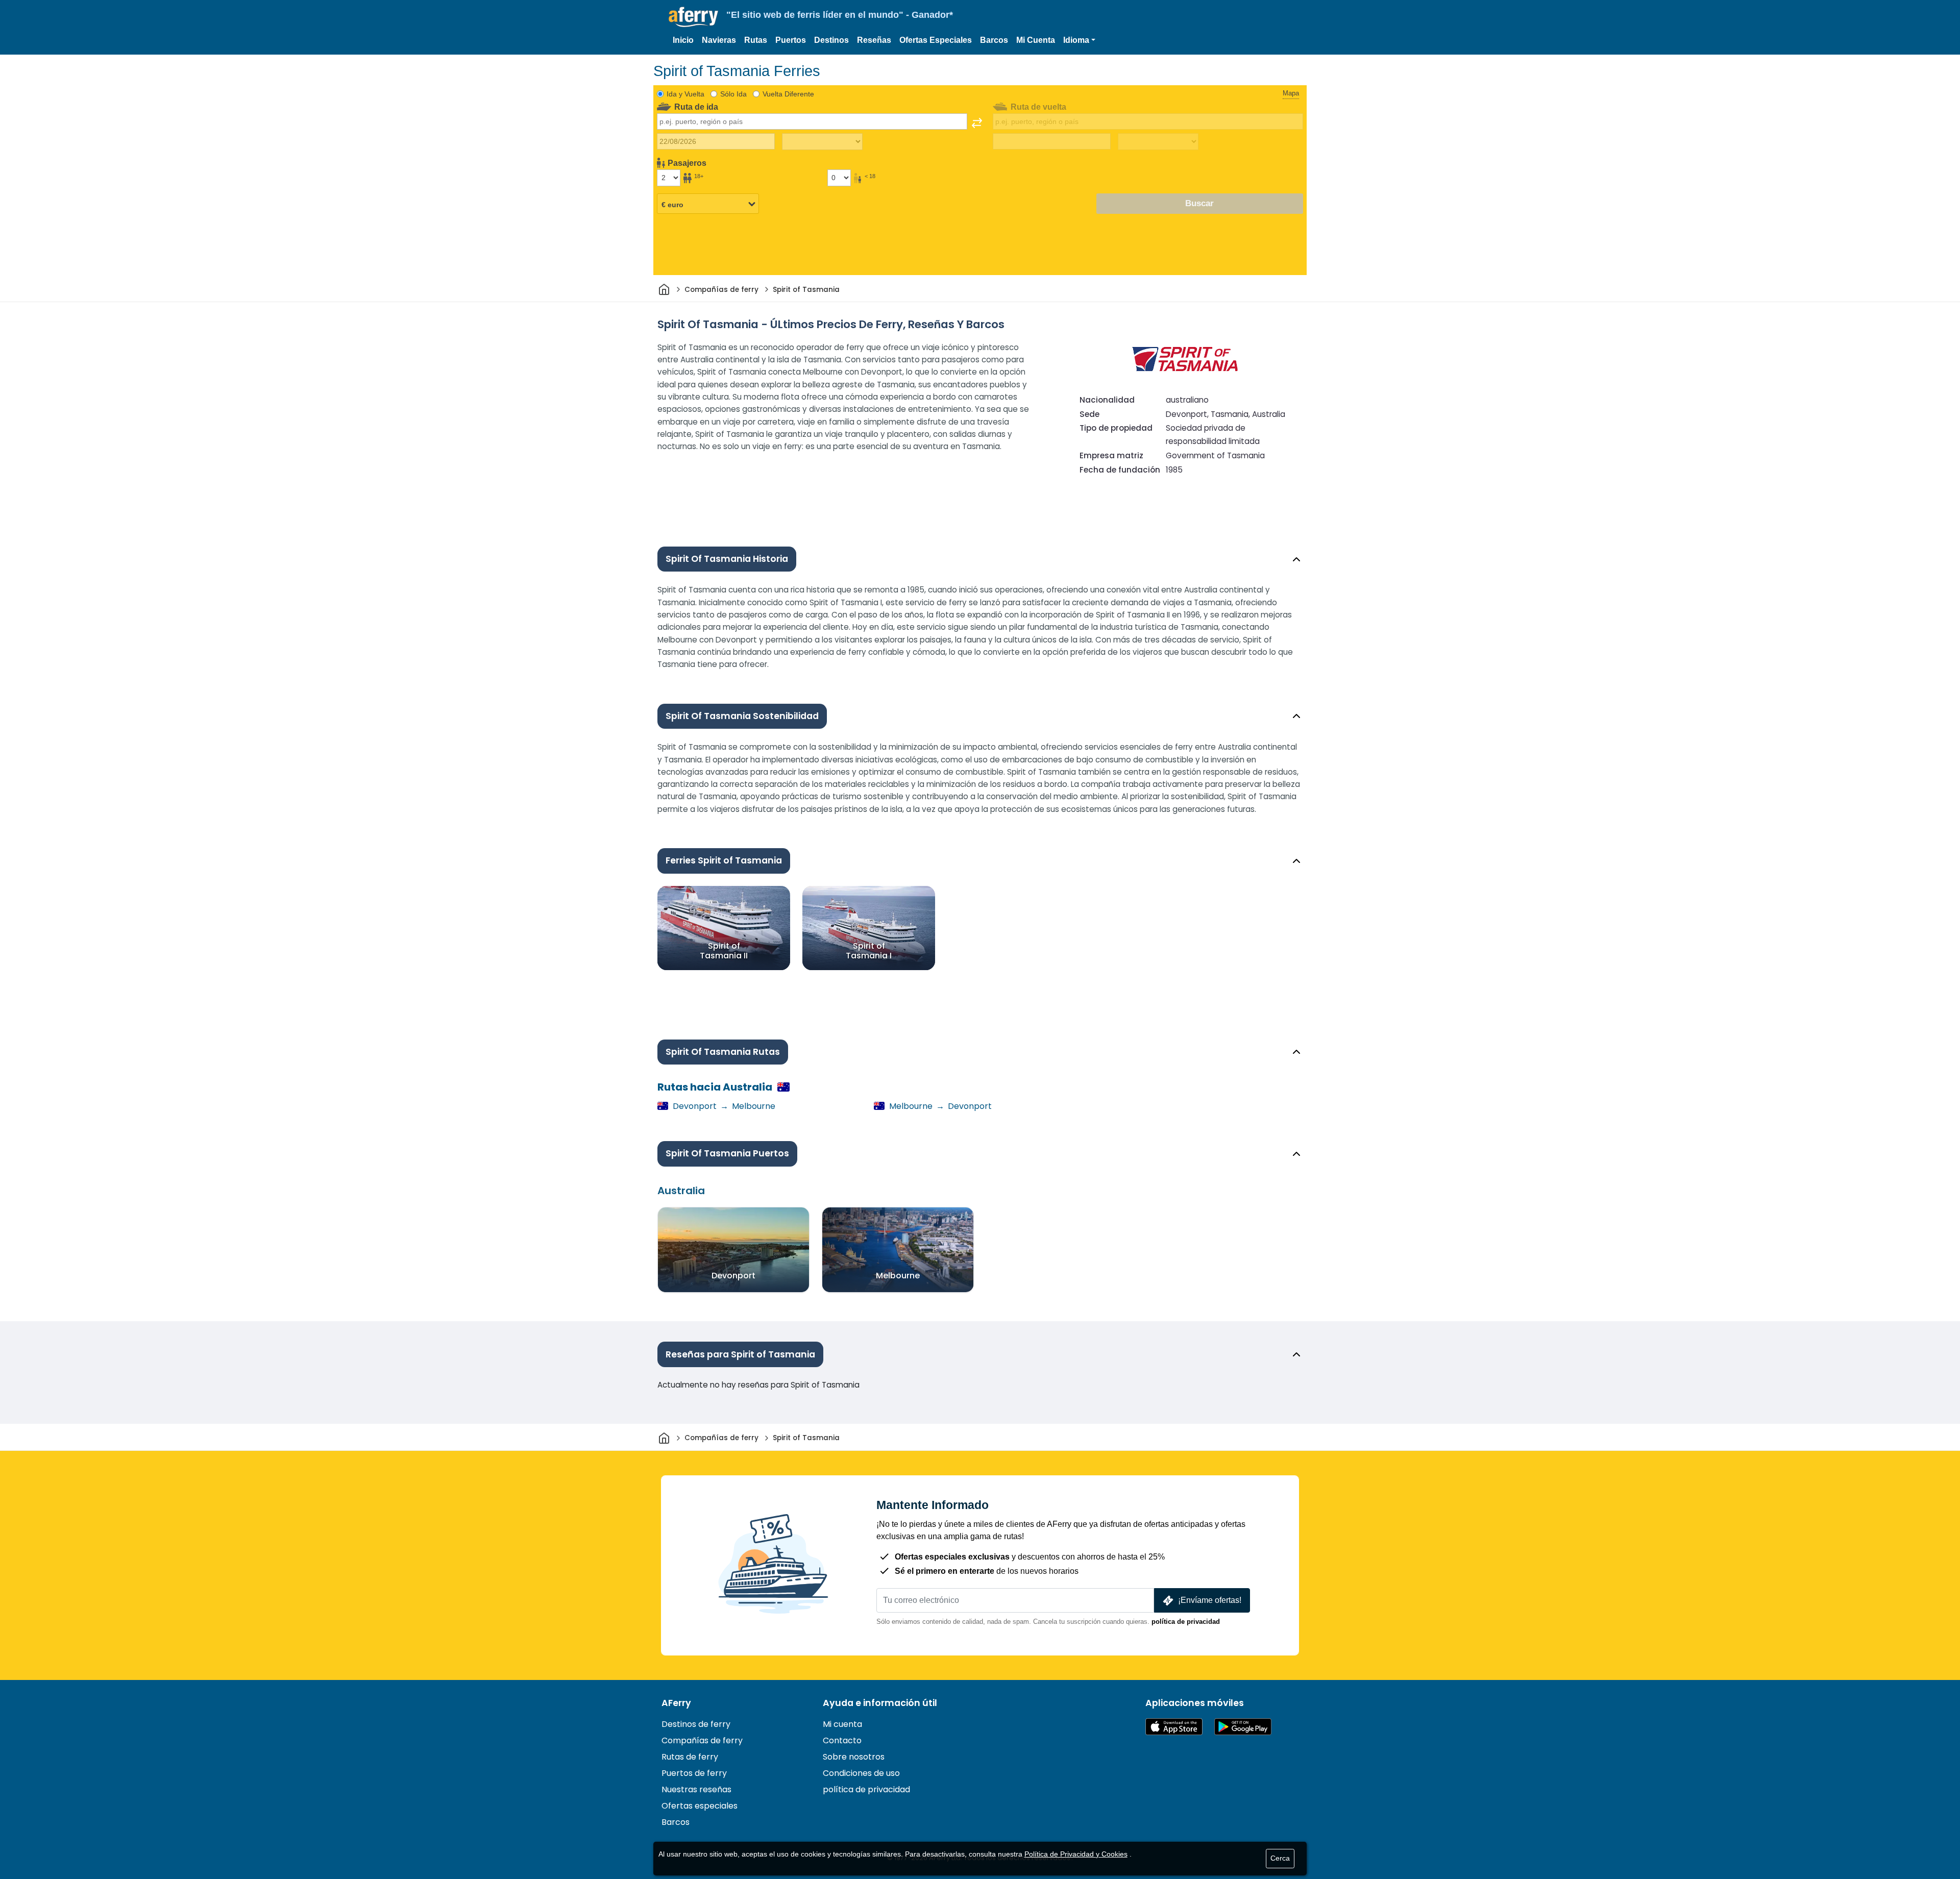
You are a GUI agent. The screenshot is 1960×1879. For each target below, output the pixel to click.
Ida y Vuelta (685, 94)
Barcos (994, 40)
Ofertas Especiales (936, 40)
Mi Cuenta (1036, 40)
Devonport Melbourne (723, 1106)
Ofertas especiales (700, 1806)
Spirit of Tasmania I (869, 950)
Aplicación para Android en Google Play (1243, 1727)
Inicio (683, 40)
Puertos (791, 40)
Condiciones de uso (861, 1773)
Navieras (719, 40)
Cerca (1280, 1858)
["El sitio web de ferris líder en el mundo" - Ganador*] (693, 17)
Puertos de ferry (694, 1773)
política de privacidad (1186, 1622)
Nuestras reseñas (696, 1789)
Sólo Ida (733, 94)
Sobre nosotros (854, 1757)
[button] (1079, 40)
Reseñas (874, 40)
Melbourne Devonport (939, 1106)
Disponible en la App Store (1174, 1727)
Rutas (756, 40)
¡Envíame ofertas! (1210, 1600)
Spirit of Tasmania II (724, 950)
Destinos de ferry (696, 1724)
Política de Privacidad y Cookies (1076, 1854)
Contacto (842, 1740)
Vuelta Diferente (788, 94)
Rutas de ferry (690, 1757)
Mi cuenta (842, 1724)
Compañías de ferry (702, 1740)
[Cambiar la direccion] (977, 123)
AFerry (676, 1703)
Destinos (831, 40)
